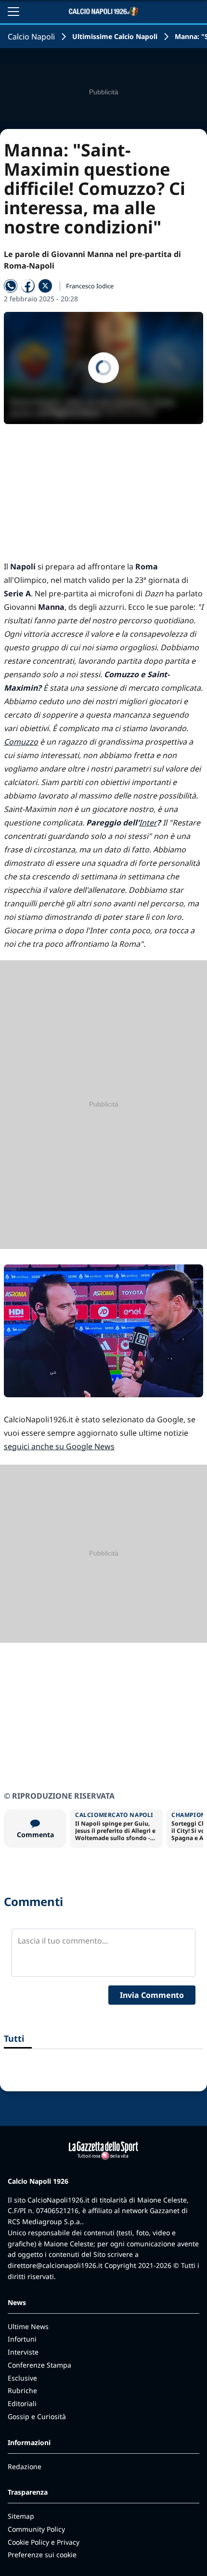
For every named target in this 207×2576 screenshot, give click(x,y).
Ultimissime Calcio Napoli (115, 36)
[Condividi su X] (45, 286)
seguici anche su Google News (59, 1446)
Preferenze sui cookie (42, 2555)
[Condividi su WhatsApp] (11, 286)
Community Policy (36, 2529)
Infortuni (22, 2339)
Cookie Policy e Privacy (44, 2542)
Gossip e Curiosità (37, 2416)
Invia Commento (152, 1995)
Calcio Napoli (31, 37)
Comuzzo (21, 742)
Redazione (25, 2467)
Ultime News (28, 2326)
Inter (148, 823)
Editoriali (22, 2403)
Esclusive (22, 2378)
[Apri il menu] (13, 12)
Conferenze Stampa (39, 2365)
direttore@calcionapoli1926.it (55, 2265)
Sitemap (21, 2516)
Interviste (23, 2352)
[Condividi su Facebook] (28, 286)
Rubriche (22, 2390)
